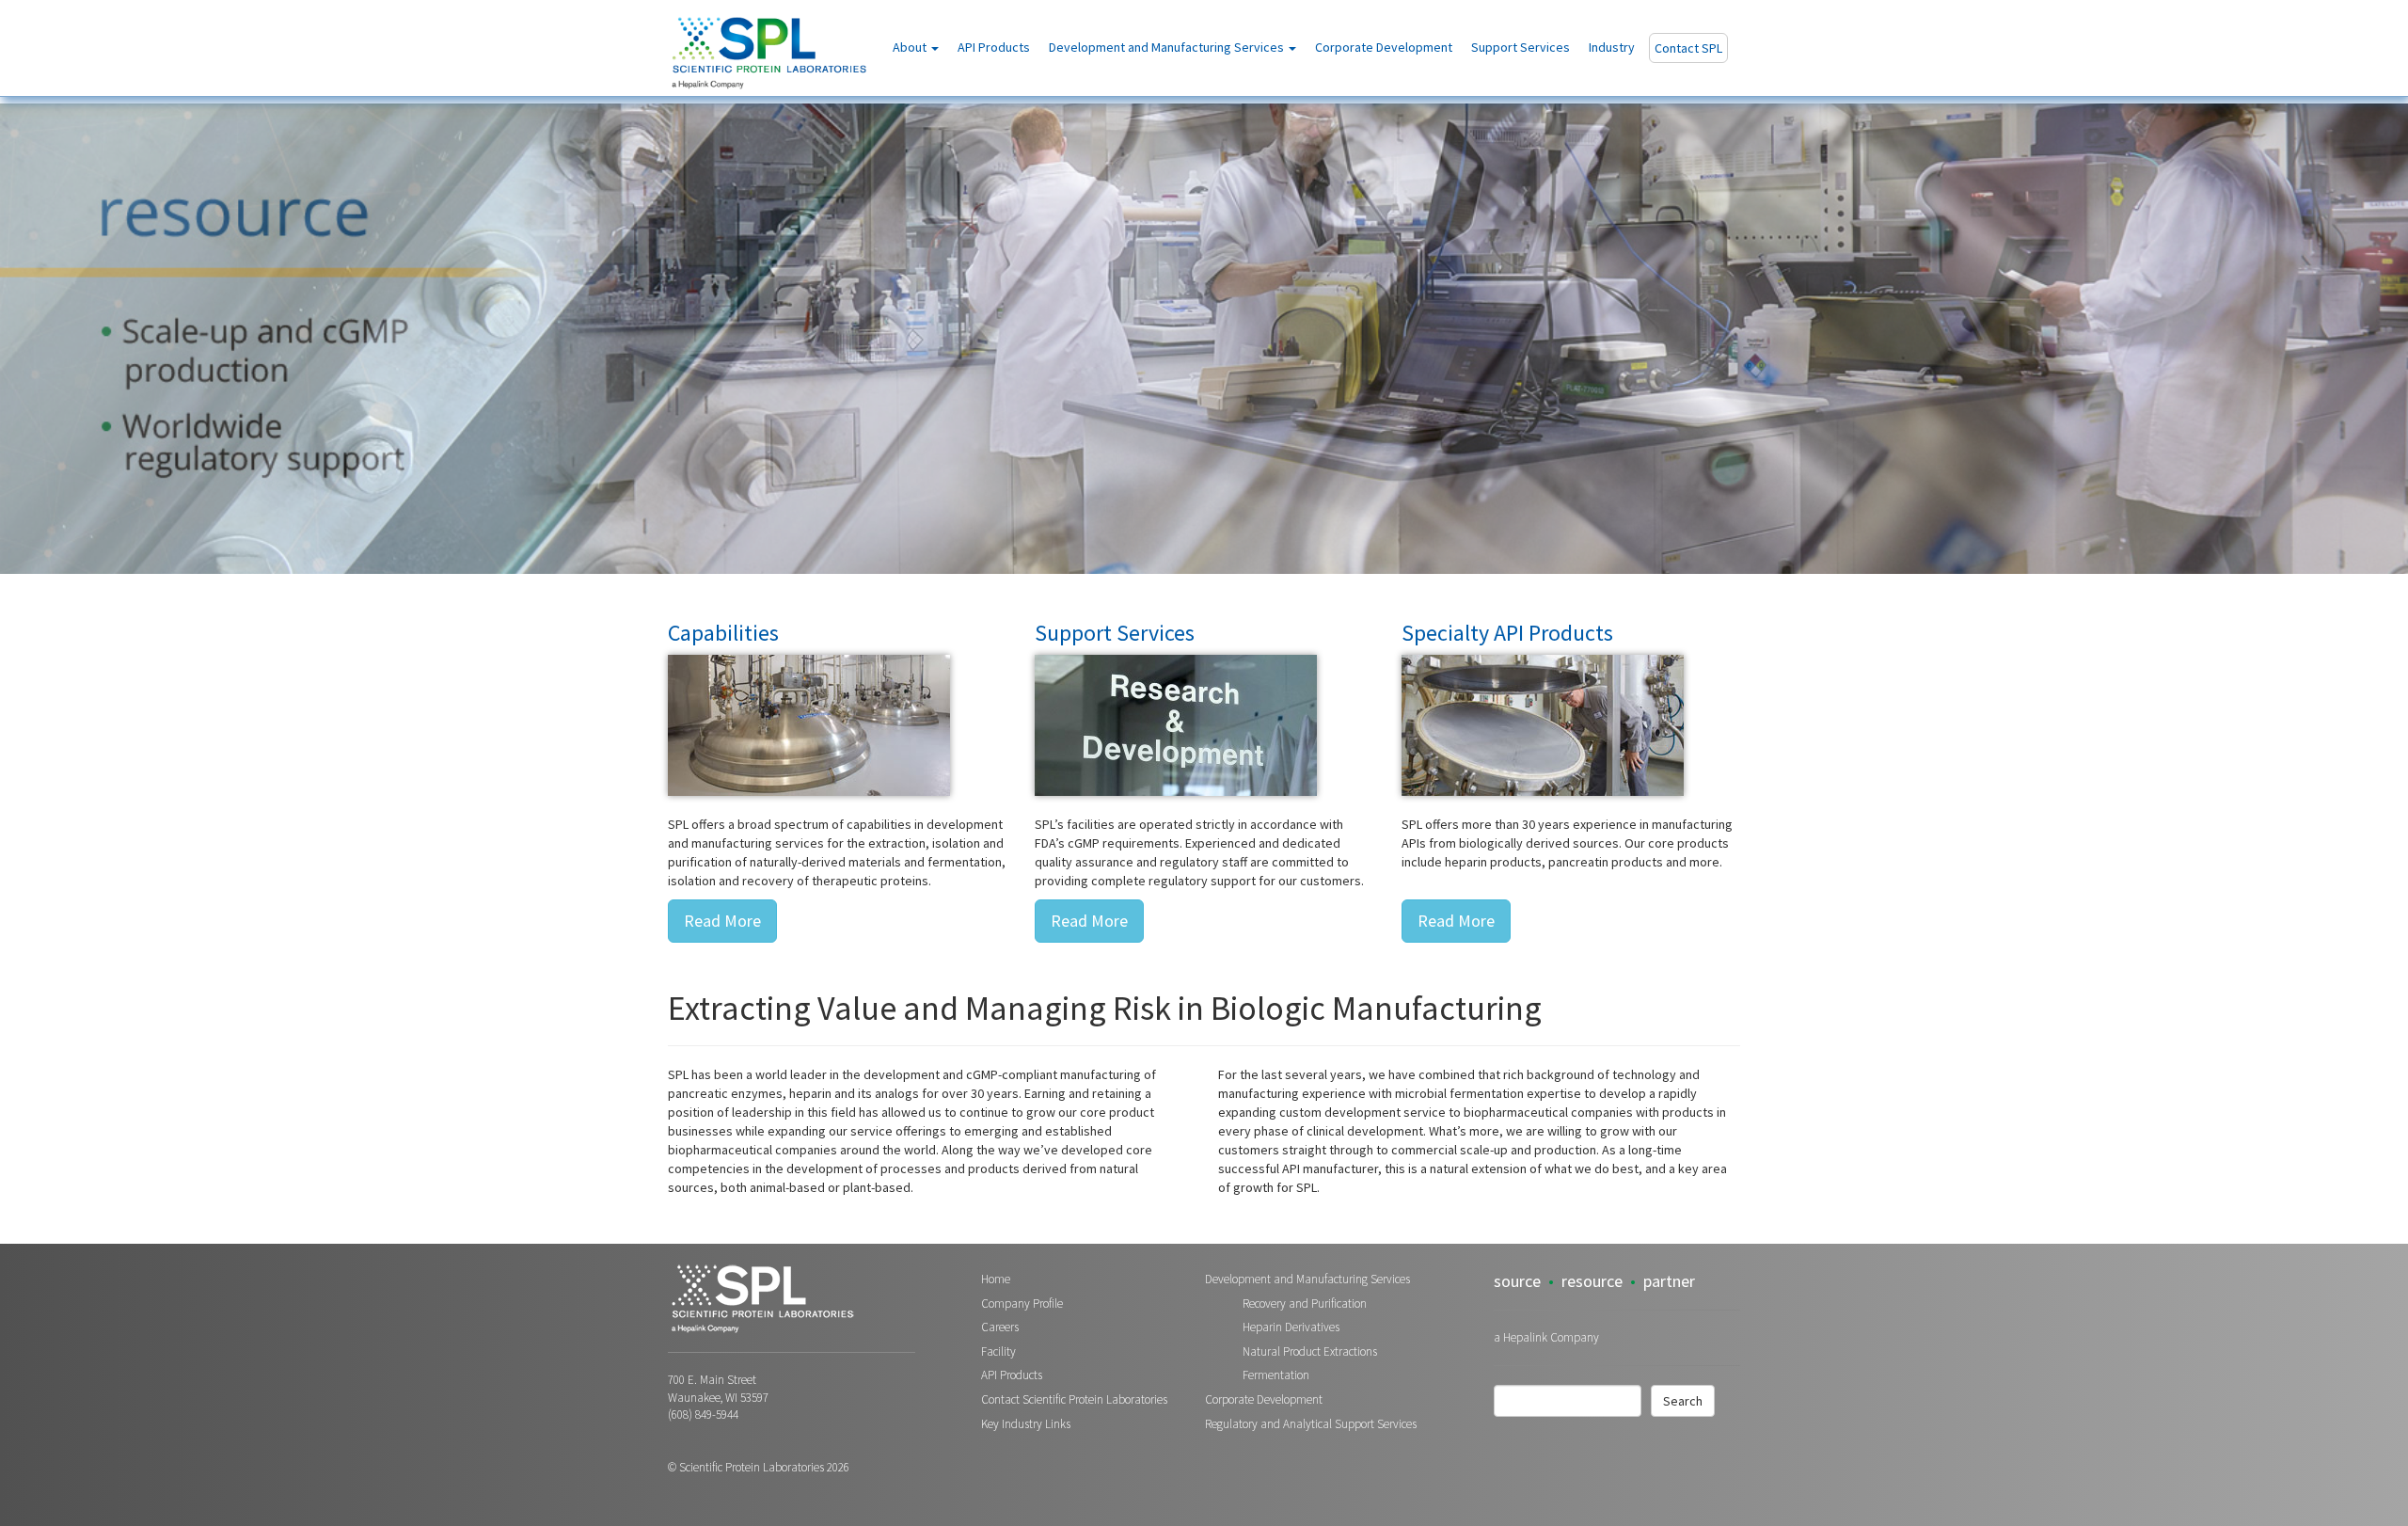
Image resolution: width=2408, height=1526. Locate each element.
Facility (998, 1351)
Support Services (1521, 47)
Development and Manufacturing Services (1168, 47)
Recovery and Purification (1305, 1303)
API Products (994, 47)
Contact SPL (1688, 48)
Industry (1612, 47)
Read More (722, 921)
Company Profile (1022, 1303)
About (911, 47)
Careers (1000, 1327)
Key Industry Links (1026, 1424)
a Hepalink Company (1546, 1337)
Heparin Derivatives (1291, 1327)
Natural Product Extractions (1310, 1351)
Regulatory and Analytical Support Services (1311, 1424)
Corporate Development (1384, 47)
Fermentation (1276, 1375)
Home (996, 1279)
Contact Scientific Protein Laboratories (1074, 1399)
